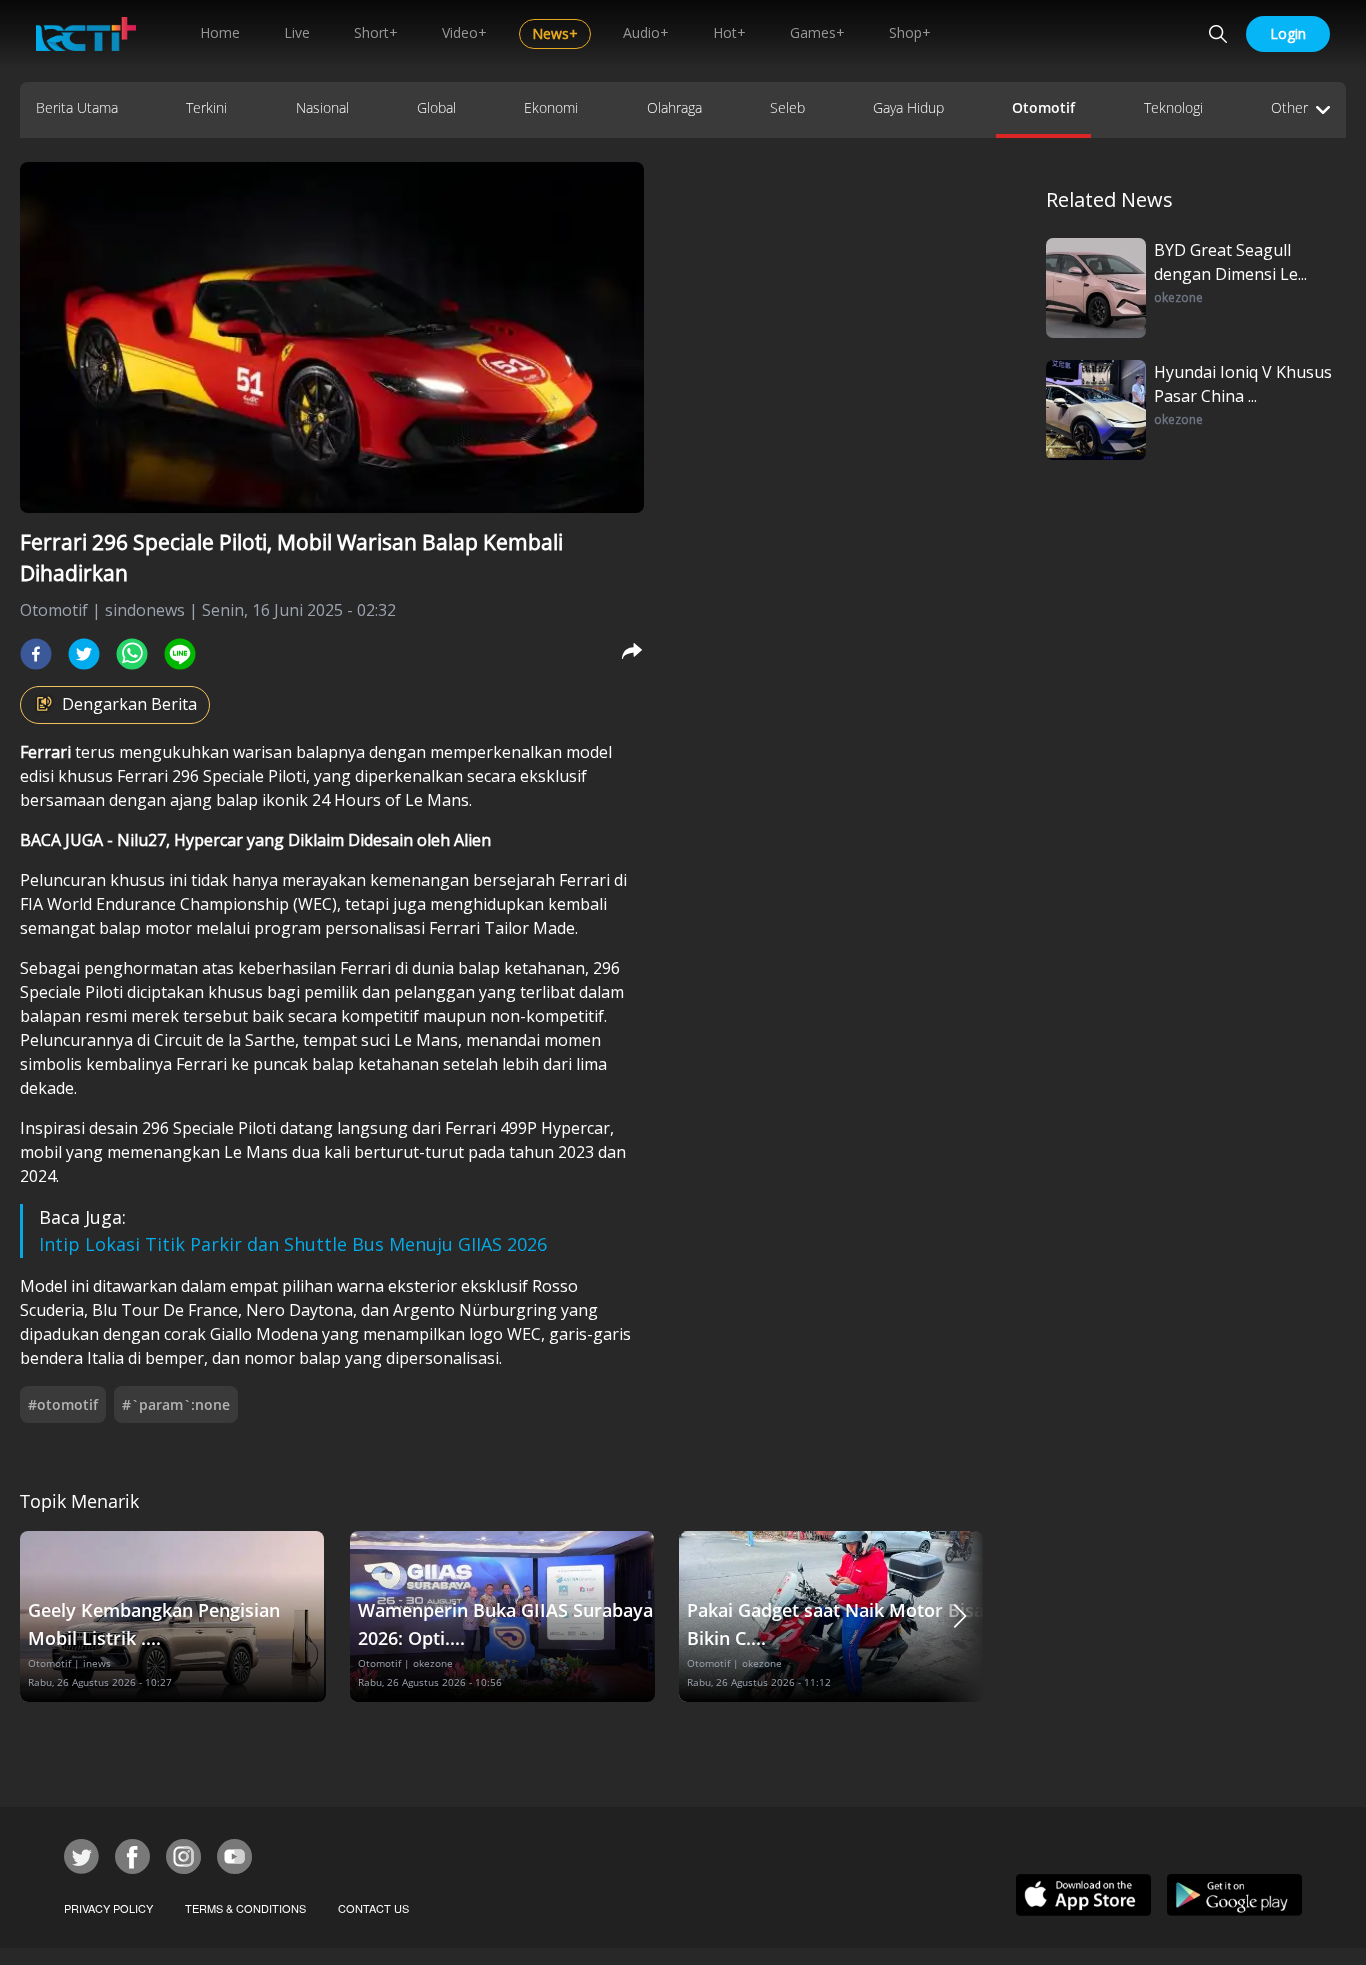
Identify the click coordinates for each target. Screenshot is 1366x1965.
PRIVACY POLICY (108, 1908)
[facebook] (36, 654)
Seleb (787, 107)
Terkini (206, 107)
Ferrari (45, 752)
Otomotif (1043, 107)
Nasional (322, 107)
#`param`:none (176, 1404)
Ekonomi (551, 107)
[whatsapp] (132, 654)
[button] (960, 1616)
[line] (180, 654)
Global (436, 107)
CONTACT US (373, 1908)
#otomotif (63, 1404)
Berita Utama (77, 107)
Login (1288, 33)
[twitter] (84, 654)
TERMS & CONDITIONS (245, 1908)
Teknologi (1173, 107)
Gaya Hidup (908, 107)
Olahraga (674, 107)
